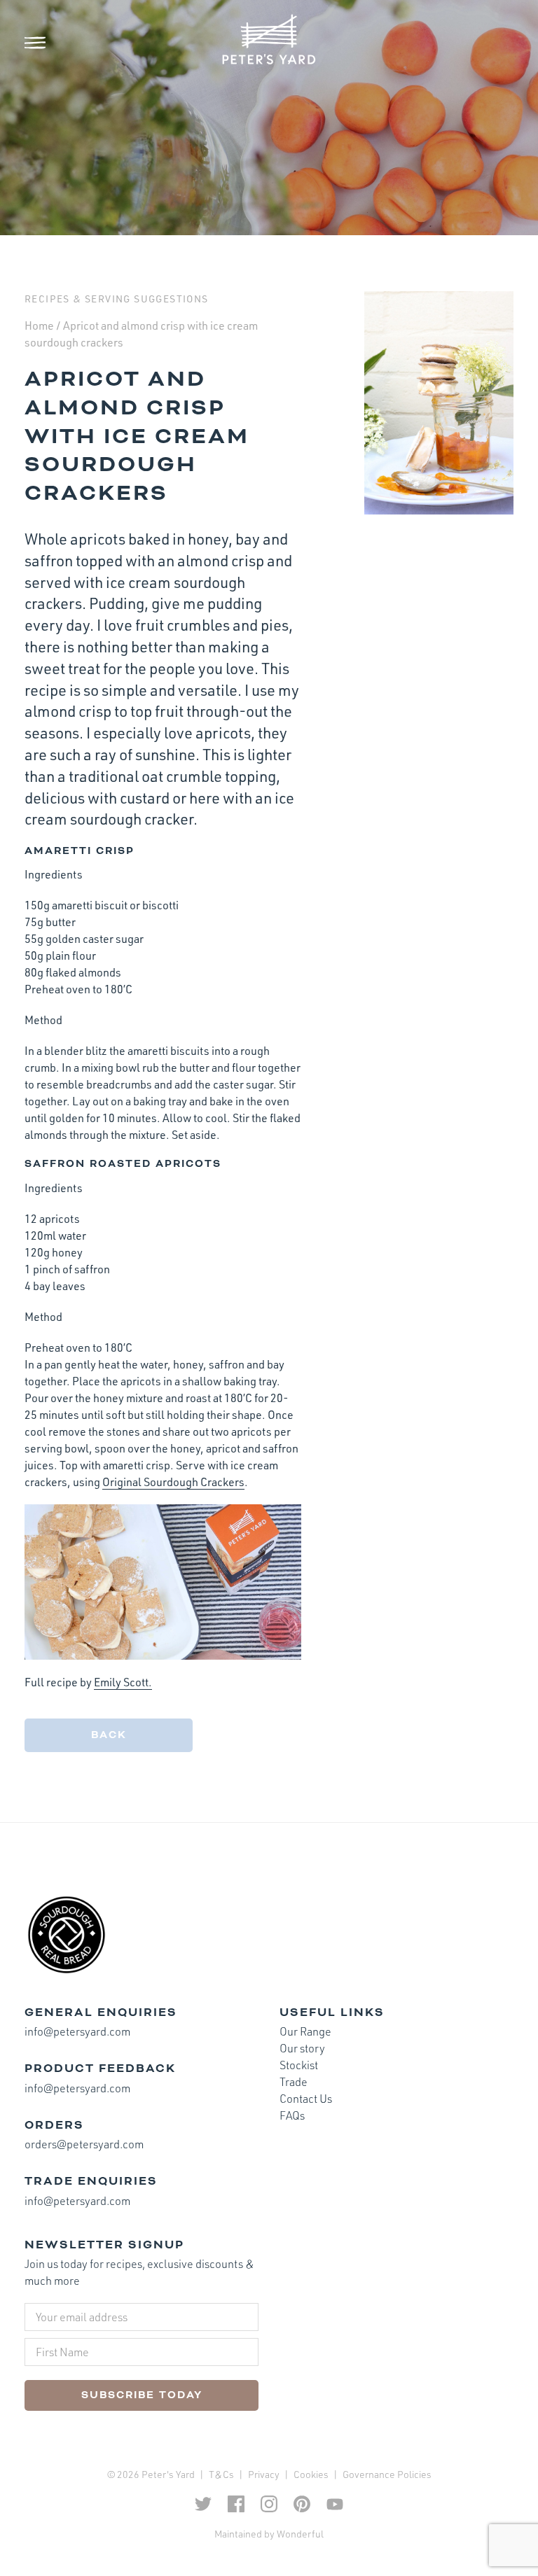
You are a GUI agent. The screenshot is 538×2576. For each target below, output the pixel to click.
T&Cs (221, 2474)
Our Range (305, 2031)
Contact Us (306, 2099)
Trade (294, 2082)
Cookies (311, 2474)
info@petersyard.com (77, 2031)
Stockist (299, 2065)
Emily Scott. (123, 1682)
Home (39, 325)
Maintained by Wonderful (269, 2534)
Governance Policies (387, 2474)
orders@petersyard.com (84, 2144)
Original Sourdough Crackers (173, 1482)
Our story (302, 2048)
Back (109, 1735)
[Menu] (46, 43)
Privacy (264, 2474)
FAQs (292, 2115)
